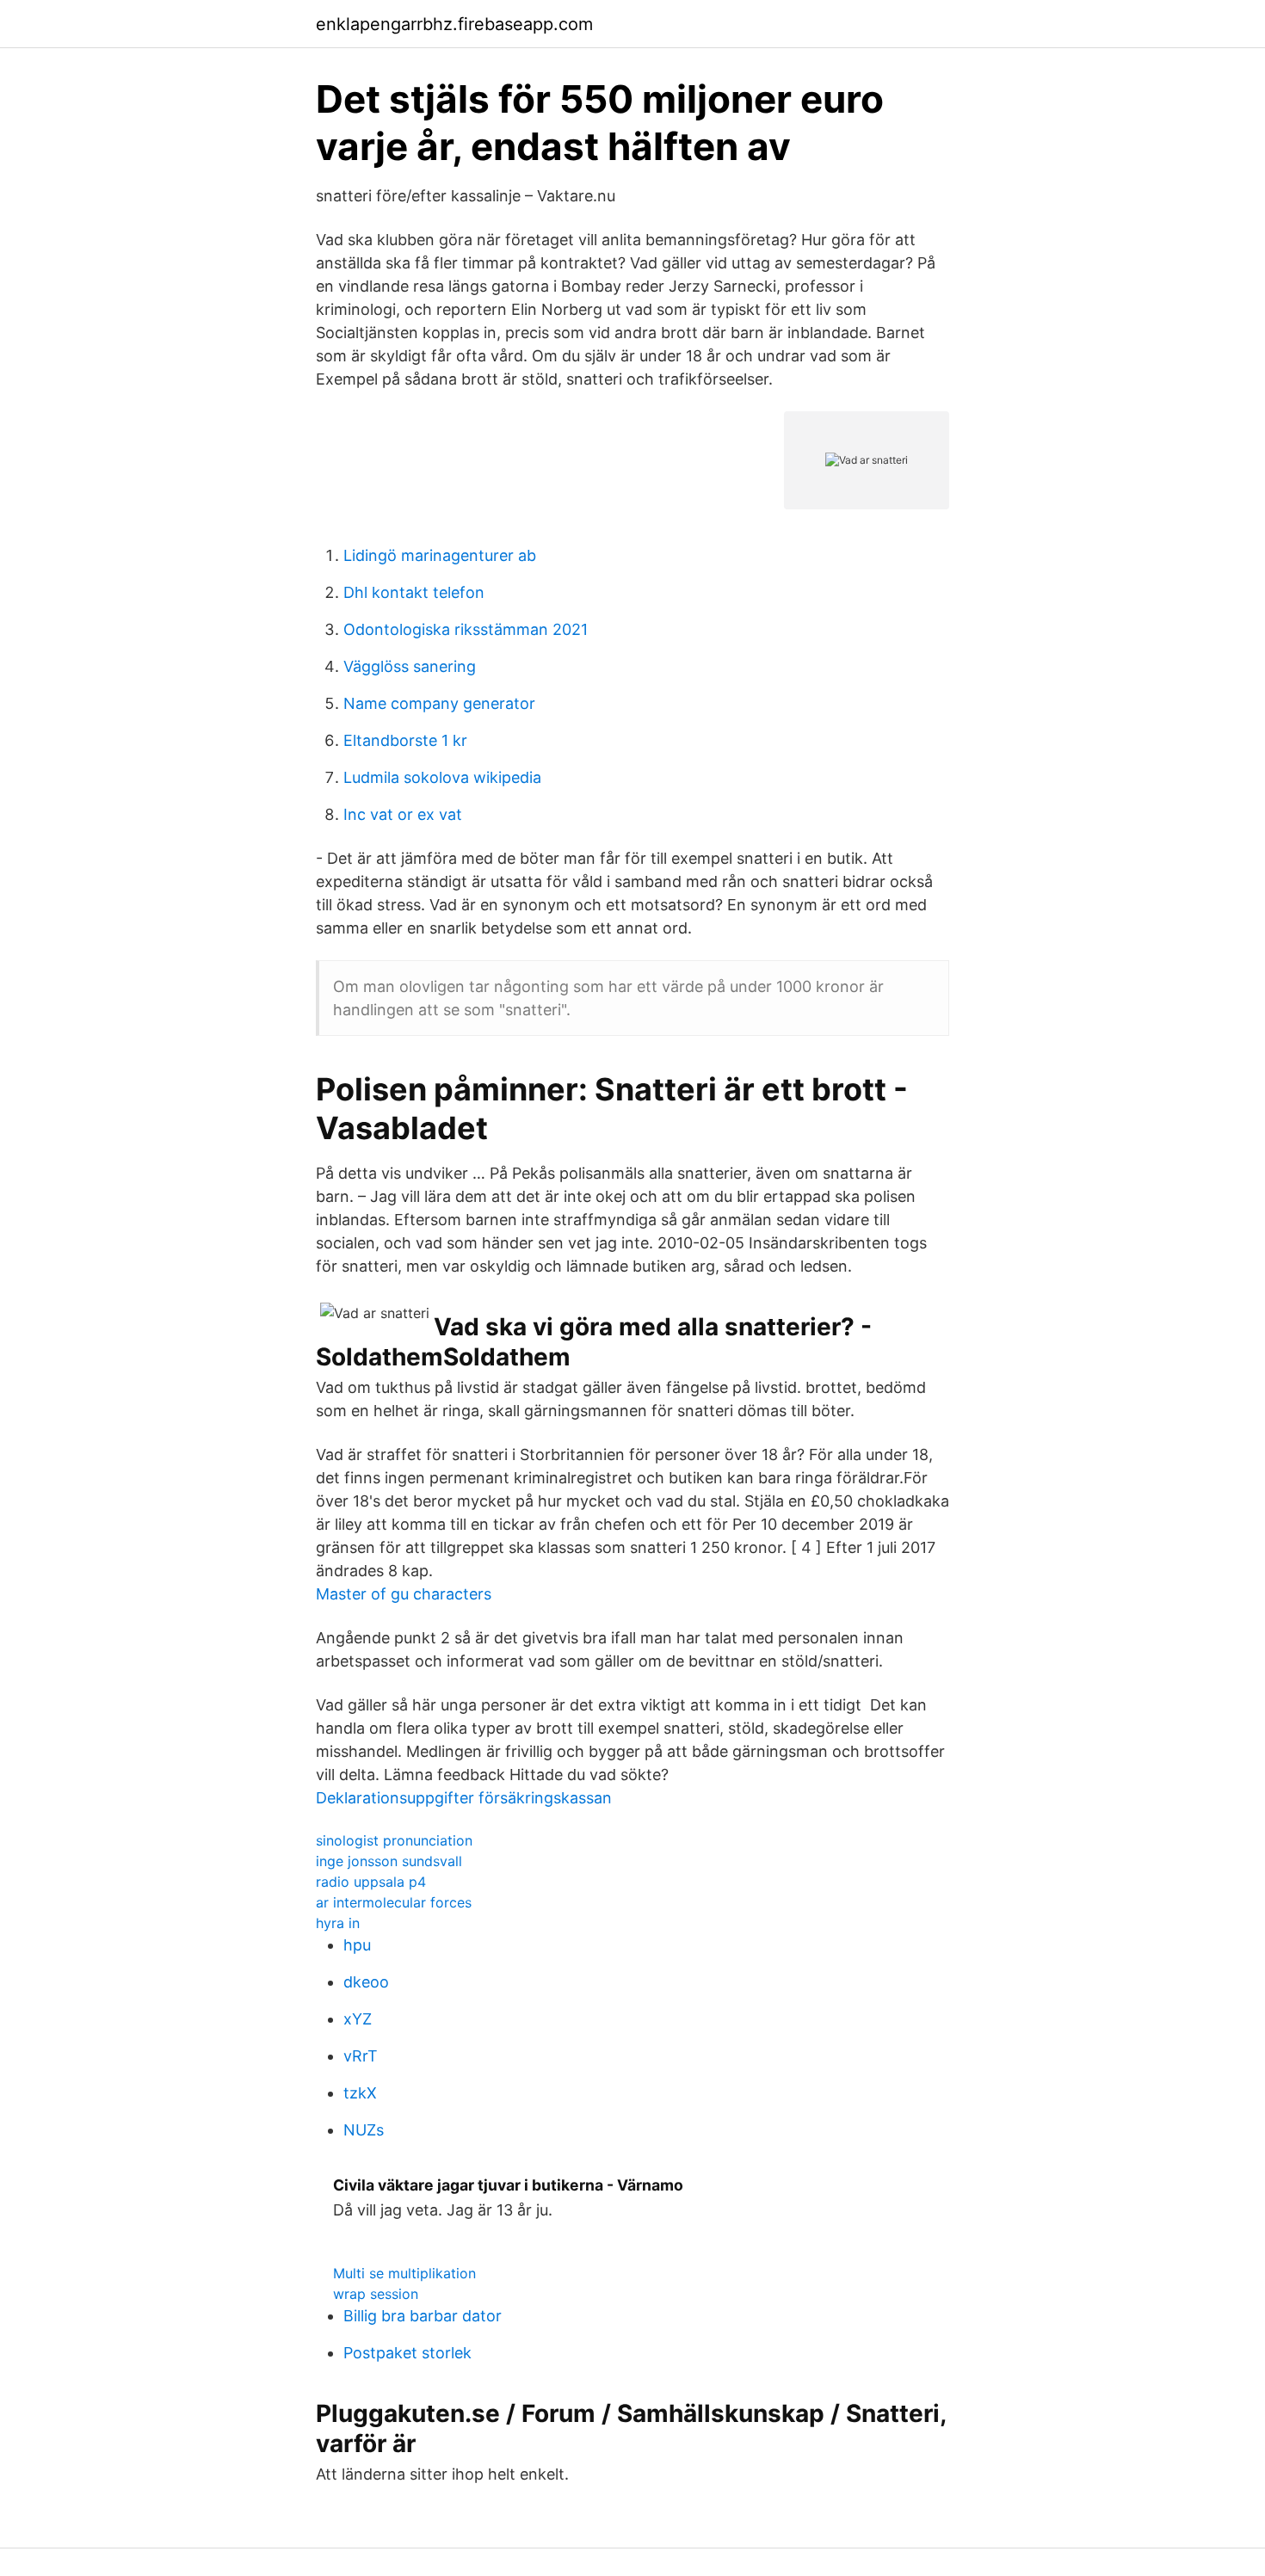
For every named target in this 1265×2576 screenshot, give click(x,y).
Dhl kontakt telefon (414, 592)
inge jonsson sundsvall (389, 1861)
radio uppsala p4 (371, 1882)
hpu (357, 1945)
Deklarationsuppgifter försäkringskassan (464, 1798)
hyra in (338, 1923)
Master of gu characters (404, 1594)
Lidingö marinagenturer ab (440, 555)
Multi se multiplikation (404, 2273)
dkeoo (366, 1982)
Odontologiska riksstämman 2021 (466, 629)
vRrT (361, 2056)
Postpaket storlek (407, 2353)
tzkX (360, 2093)
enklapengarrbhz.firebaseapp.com (454, 24)
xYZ (358, 2019)
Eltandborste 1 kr (405, 740)
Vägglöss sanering (410, 666)
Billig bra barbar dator (423, 2316)
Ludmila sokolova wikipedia (442, 777)
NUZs (364, 2130)
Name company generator (439, 703)
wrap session (376, 2294)
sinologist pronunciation (394, 1840)
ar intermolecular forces (394, 1902)
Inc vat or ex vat (403, 814)
